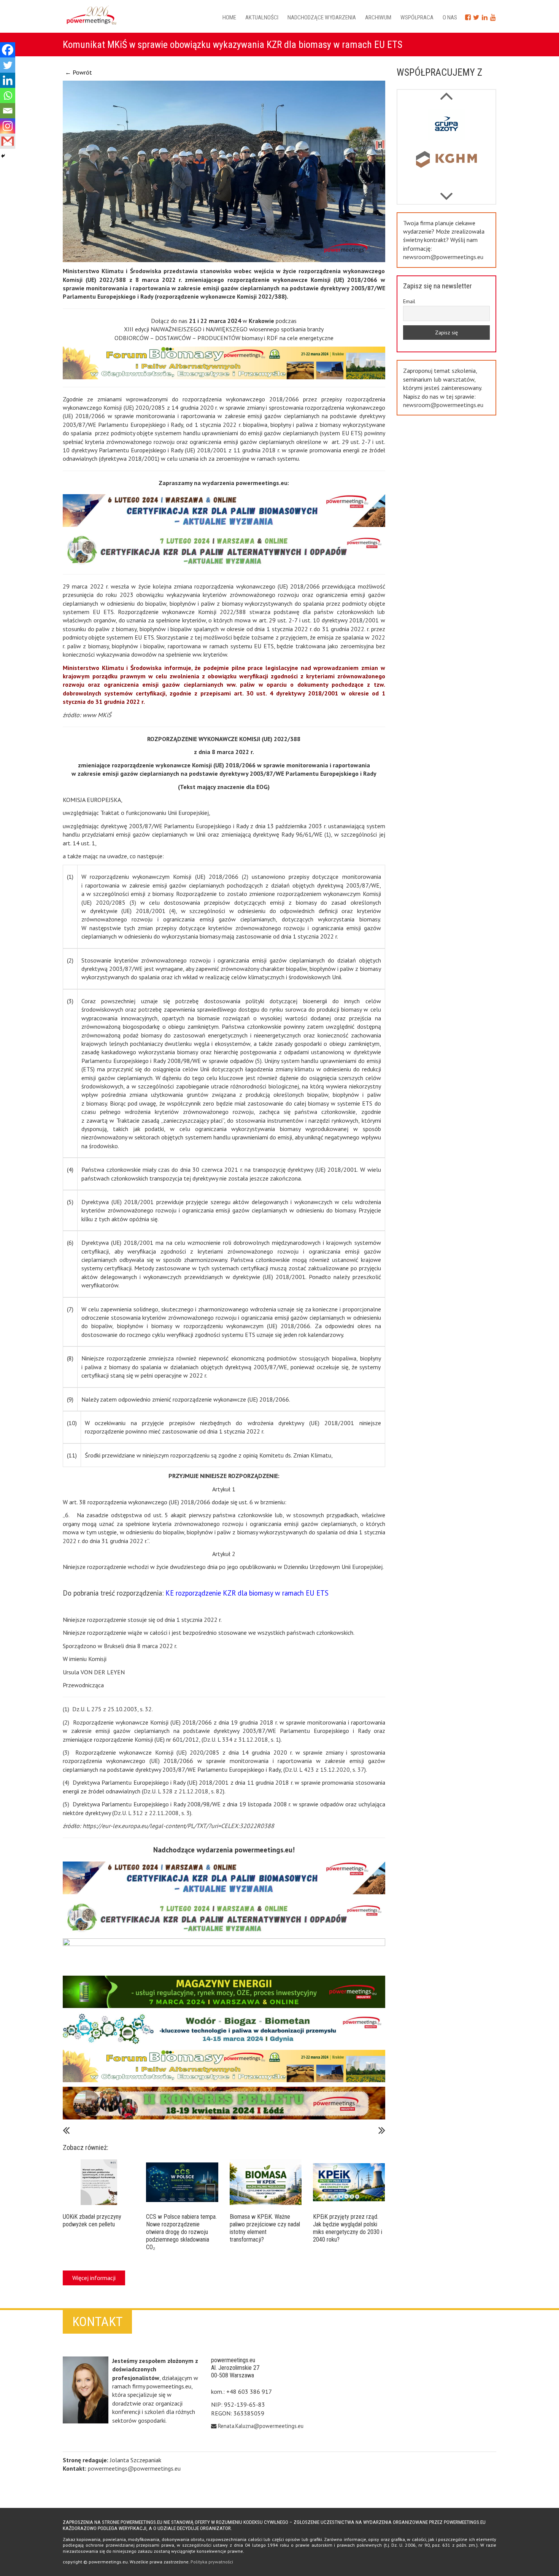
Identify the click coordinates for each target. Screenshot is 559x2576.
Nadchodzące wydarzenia (322, 18)
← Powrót (79, 72)
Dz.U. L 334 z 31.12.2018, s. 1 (241, 1739)
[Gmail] (8, 141)
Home (229, 18)
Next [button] (446, 92)
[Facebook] (8, 50)
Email (409, 301)
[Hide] (3, 156)
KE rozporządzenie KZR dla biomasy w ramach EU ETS (247, 1593)
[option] (447, 126)
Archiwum (378, 18)
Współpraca (417, 18)
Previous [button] (446, 193)
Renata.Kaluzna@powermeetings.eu (261, 2426)
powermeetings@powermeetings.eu (134, 2468)
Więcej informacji (94, 2278)
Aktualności (262, 18)
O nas (450, 18)
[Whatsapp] (8, 95)
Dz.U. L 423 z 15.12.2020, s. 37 (325, 1769)
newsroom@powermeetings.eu (443, 257)
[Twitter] (8, 65)
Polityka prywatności (212, 2562)
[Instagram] (8, 126)
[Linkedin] (8, 80)
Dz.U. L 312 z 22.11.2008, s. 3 (152, 1813)
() (328, 834)
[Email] (8, 111)
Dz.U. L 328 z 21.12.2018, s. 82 (183, 1791)
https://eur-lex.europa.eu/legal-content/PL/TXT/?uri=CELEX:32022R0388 (178, 1826)
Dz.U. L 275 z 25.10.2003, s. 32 (112, 1709)
